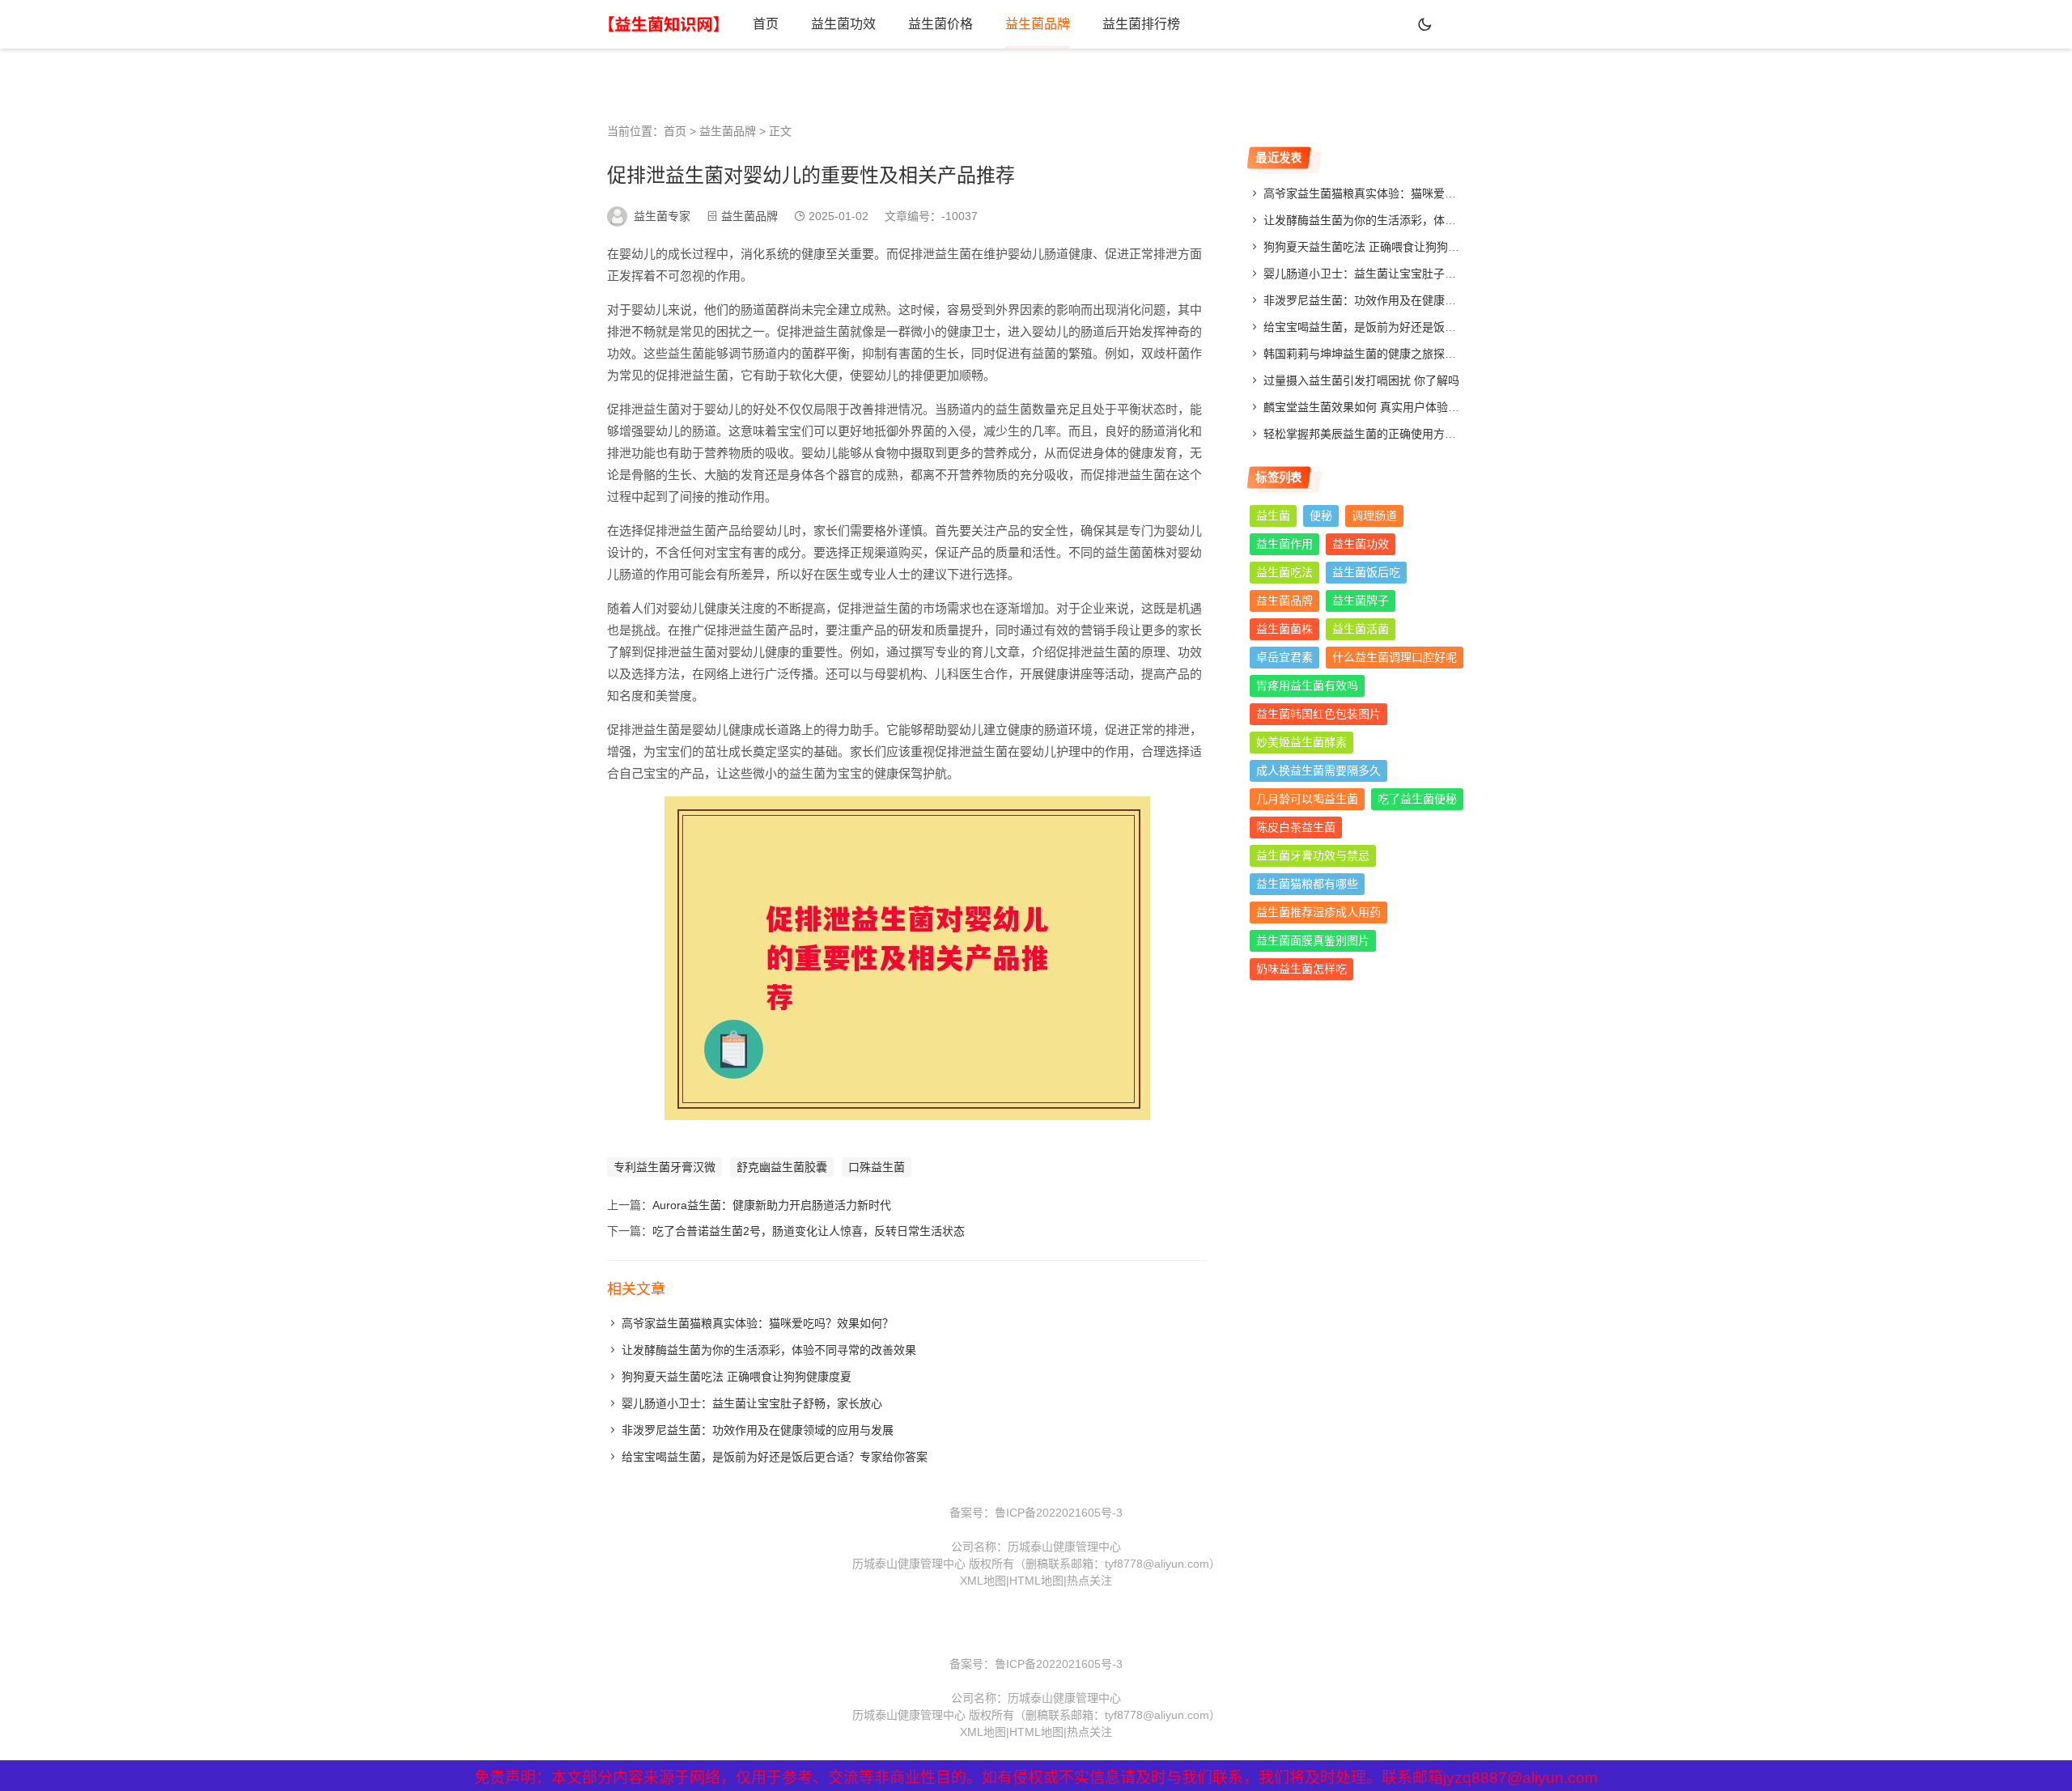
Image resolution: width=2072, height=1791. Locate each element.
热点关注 (1089, 1581)
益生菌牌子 (1361, 601)
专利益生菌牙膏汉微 (664, 1167)
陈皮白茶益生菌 (1296, 827)
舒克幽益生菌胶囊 (782, 1167)
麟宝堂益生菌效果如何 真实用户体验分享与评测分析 (1395, 407)
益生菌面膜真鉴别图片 (1313, 940)
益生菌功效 (843, 24)
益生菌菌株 (1284, 629)
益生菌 (1273, 516)
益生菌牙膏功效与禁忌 (1313, 855)
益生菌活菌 (1361, 629)
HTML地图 (1036, 1581)
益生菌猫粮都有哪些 (1307, 884)
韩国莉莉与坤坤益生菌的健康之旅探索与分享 (1377, 354)
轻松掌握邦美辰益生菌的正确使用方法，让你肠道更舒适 (1405, 434)
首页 (766, 24)
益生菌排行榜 (1141, 24)
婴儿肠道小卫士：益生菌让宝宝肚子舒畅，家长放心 (752, 1403)
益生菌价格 (940, 24)
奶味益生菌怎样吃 (1301, 969)
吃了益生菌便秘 (1417, 799)
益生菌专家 (662, 216)
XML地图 (983, 1581)
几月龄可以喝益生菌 (1307, 799)
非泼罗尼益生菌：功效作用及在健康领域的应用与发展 (758, 1430)
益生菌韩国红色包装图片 (1318, 714)
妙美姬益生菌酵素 (1301, 742)
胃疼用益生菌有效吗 (1307, 685)
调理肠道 (1374, 516)
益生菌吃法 (1284, 572)
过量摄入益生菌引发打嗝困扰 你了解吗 (1361, 380)
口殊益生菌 (877, 1167)
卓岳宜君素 (1284, 657)
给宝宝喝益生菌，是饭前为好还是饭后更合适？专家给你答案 (775, 1457)
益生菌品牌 (1038, 24)
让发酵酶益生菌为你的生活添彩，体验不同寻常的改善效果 (769, 1350)
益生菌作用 (1284, 544)
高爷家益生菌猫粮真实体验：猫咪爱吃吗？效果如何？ (758, 1323)
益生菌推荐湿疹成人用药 (1318, 912)
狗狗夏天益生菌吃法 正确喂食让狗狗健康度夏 (737, 1377)
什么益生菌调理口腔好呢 (1395, 657)
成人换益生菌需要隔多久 (1318, 770)
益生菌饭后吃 (1366, 572)
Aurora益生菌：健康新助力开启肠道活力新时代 (772, 1205)
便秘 (1321, 516)
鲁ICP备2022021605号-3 (1059, 1513)
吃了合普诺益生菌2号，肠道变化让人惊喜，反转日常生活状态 (809, 1231)
